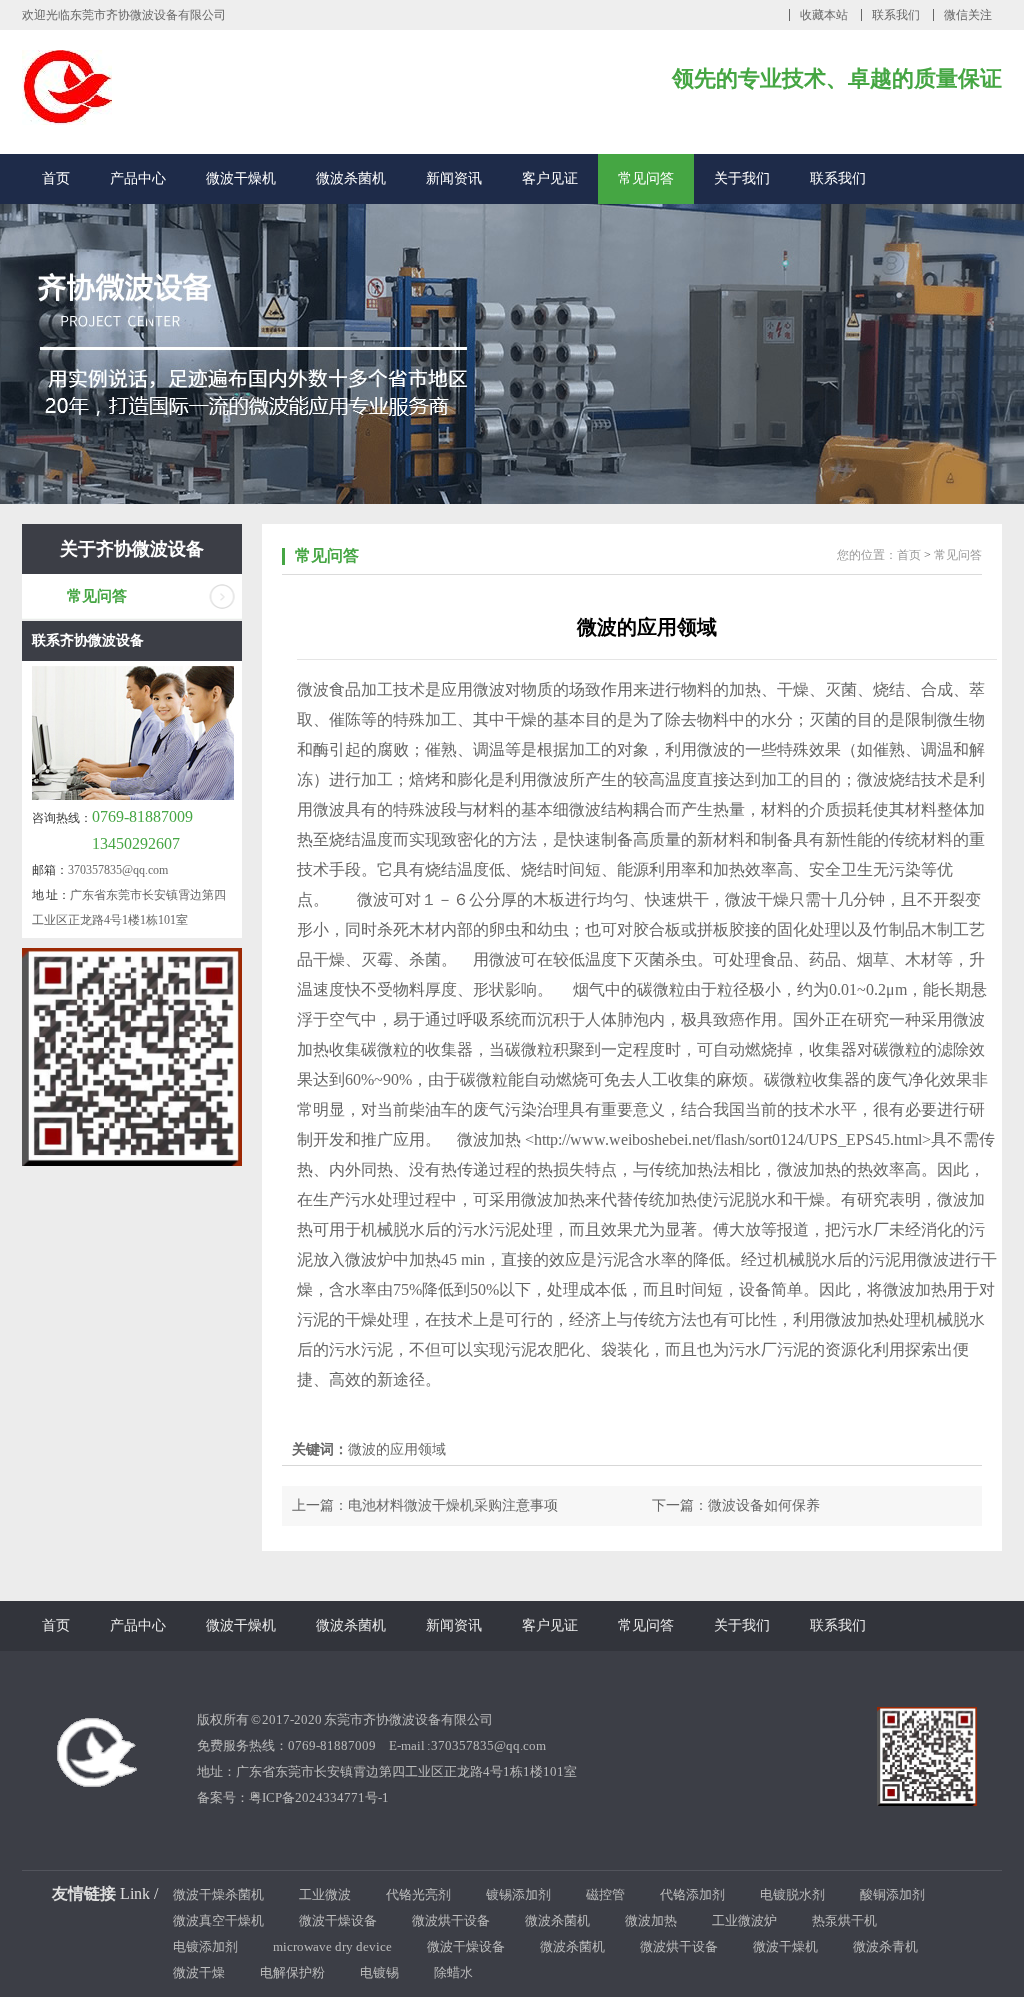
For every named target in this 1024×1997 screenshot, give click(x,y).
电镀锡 (379, 1972)
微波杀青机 (885, 1946)
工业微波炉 (744, 1920)
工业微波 (325, 1894)
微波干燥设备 (338, 1920)
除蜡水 (453, 1972)
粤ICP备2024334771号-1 (319, 1797)
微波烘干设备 (451, 1920)
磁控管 (605, 1894)
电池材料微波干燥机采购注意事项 (453, 1505)
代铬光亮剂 (418, 1894)
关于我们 (742, 178)
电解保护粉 (292, 1972)
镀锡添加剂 (518, 1894)
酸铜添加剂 (892, 1894)
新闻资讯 (454, 178)
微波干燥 (199, 1972)
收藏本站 (824, 15)
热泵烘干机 (844, 1920)
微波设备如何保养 (764, 1505)
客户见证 (550, 178)
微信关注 (968, 15)
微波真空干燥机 (218, 1920)
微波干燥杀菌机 (218, 1894)
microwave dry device (332, 1946)
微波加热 (651, 1920)
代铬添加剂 (692, 1894)
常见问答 (646, 178)
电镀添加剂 (205, 1946)
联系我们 (896, 15)
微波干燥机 (241, 178)
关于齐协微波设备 (132, 549)
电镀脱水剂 (792, 1894)
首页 (56, 178)
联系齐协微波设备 (88, 640)
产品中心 (138, 178)
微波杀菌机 (351, 178)
